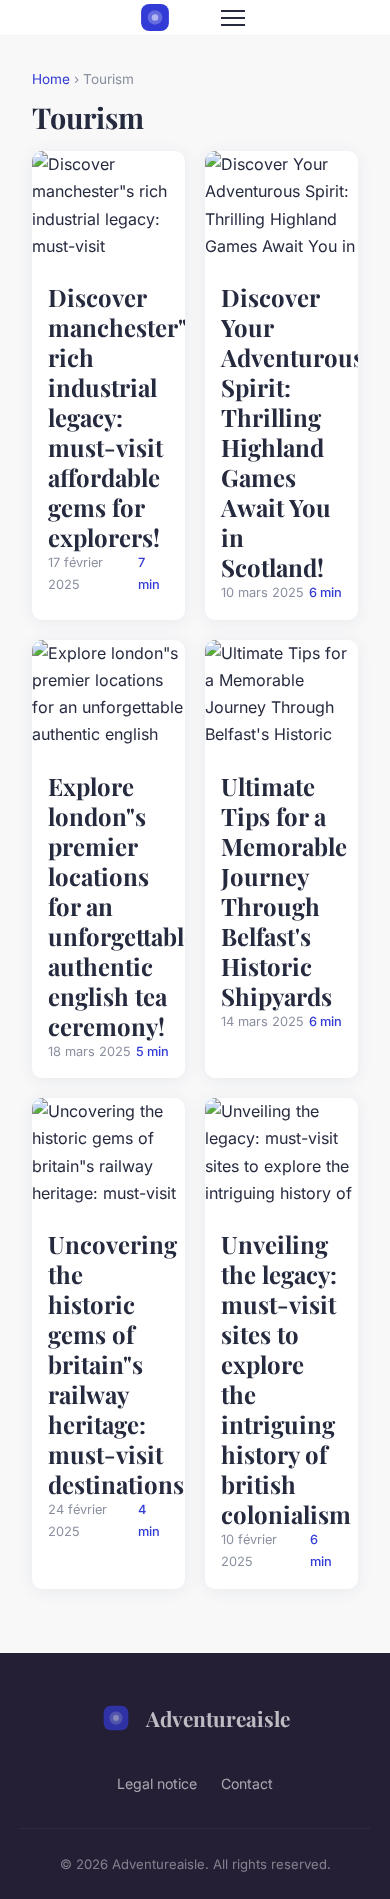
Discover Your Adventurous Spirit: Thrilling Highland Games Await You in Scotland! (292, 432)
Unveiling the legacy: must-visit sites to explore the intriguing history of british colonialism (286, 1379)
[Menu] (233, 18)
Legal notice (157, 1783)
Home (51, 79)
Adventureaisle (218, 1718)
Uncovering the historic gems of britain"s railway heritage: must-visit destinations (116, 1364)
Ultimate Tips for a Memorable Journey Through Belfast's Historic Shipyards (284, 891)
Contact (247, 1783)
